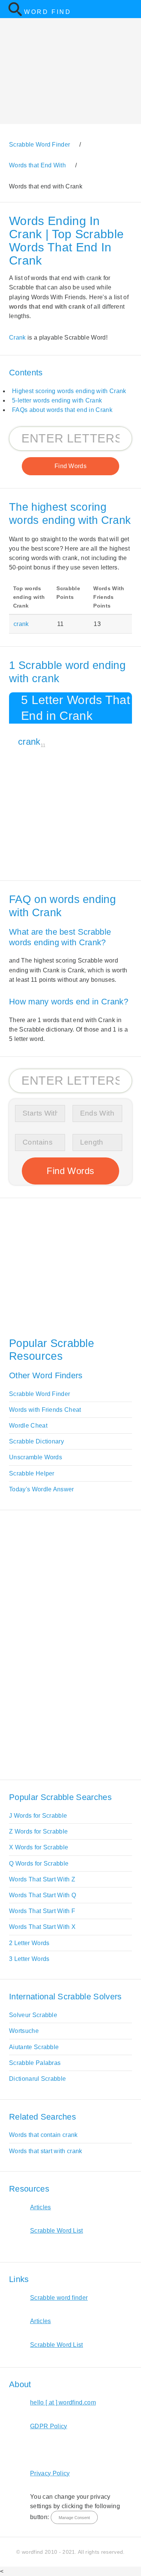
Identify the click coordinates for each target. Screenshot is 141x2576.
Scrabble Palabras (35, 2063)
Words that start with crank (46, 2151)
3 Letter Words (29, 1959)
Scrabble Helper (32, 1473)
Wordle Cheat (28, 1426)
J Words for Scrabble (38, 1816)
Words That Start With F (42, 1911)
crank (21, 624)
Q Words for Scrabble (39, 1864)
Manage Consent (74, 2518)
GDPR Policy (49, 2426)
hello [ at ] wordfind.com (63, 2402)
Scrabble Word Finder (39, 1394)
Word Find (48, 12)
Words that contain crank (43, 2135)
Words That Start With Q (42, 1895)
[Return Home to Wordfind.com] (15, 15)
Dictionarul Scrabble (37, 2079)
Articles (41, 2207)
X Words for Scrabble (39, 1847)
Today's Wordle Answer (42, 1489)
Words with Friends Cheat (45, 1410)
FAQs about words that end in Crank (62, 410)
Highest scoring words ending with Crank (69, 391)
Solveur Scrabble (33, 2015)
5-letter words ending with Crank (57, 400)
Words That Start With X (42, 1927)
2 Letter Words (29, 1943)
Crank (17, 337)
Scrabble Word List (57, 2231)
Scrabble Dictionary (36, 1441)
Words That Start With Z (42, 1879)
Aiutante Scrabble (34, 2047)
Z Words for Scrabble (38, 1831)
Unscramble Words (36, 1457)
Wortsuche (24, 2031)
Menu (130, 9)
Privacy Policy (50, 2473)
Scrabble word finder (59, 2298)
